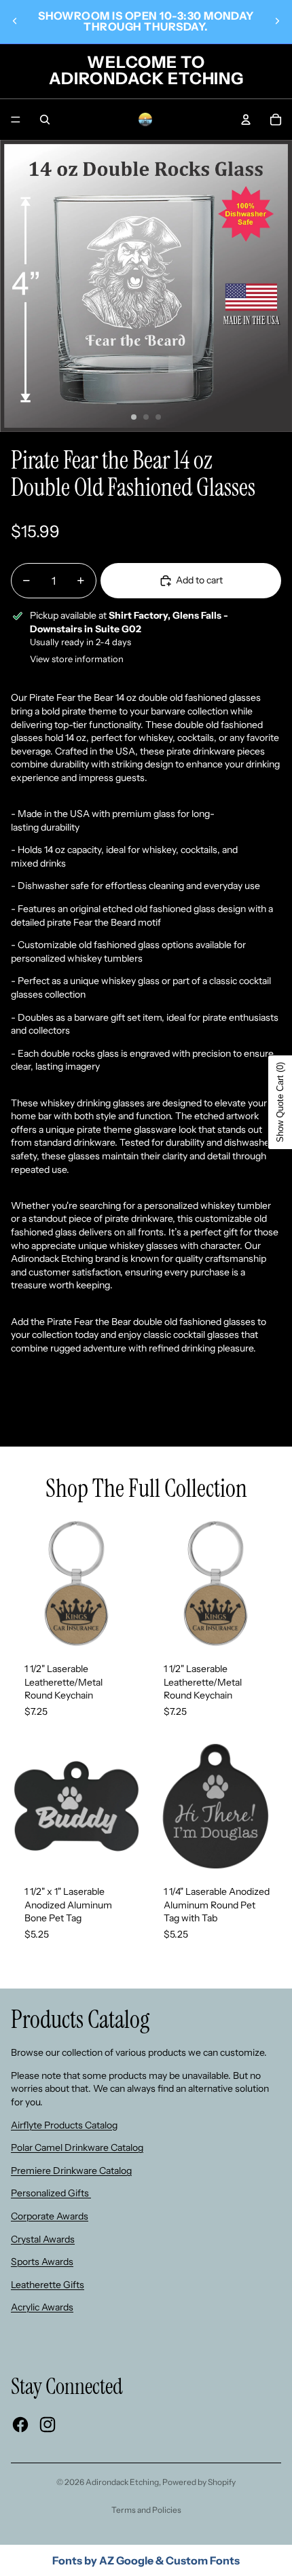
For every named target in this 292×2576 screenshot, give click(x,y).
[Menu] (16, 120)
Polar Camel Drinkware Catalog (77, 2147)
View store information (77, 659)
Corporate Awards (50, 2216)
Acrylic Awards (42, 2307)
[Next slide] (277, 21)
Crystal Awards (43, 2239)
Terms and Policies (146, 2510)
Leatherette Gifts (48, 2285)
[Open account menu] (246, 120)
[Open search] (45, 120)
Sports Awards (42, 2262)
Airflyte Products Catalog (64, 2125)
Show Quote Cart (280, 1102)
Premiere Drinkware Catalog (71, 2171)
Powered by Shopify (199, 2482)
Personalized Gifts (51, 2193)
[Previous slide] (15, 21)
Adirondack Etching (122, 2482)
